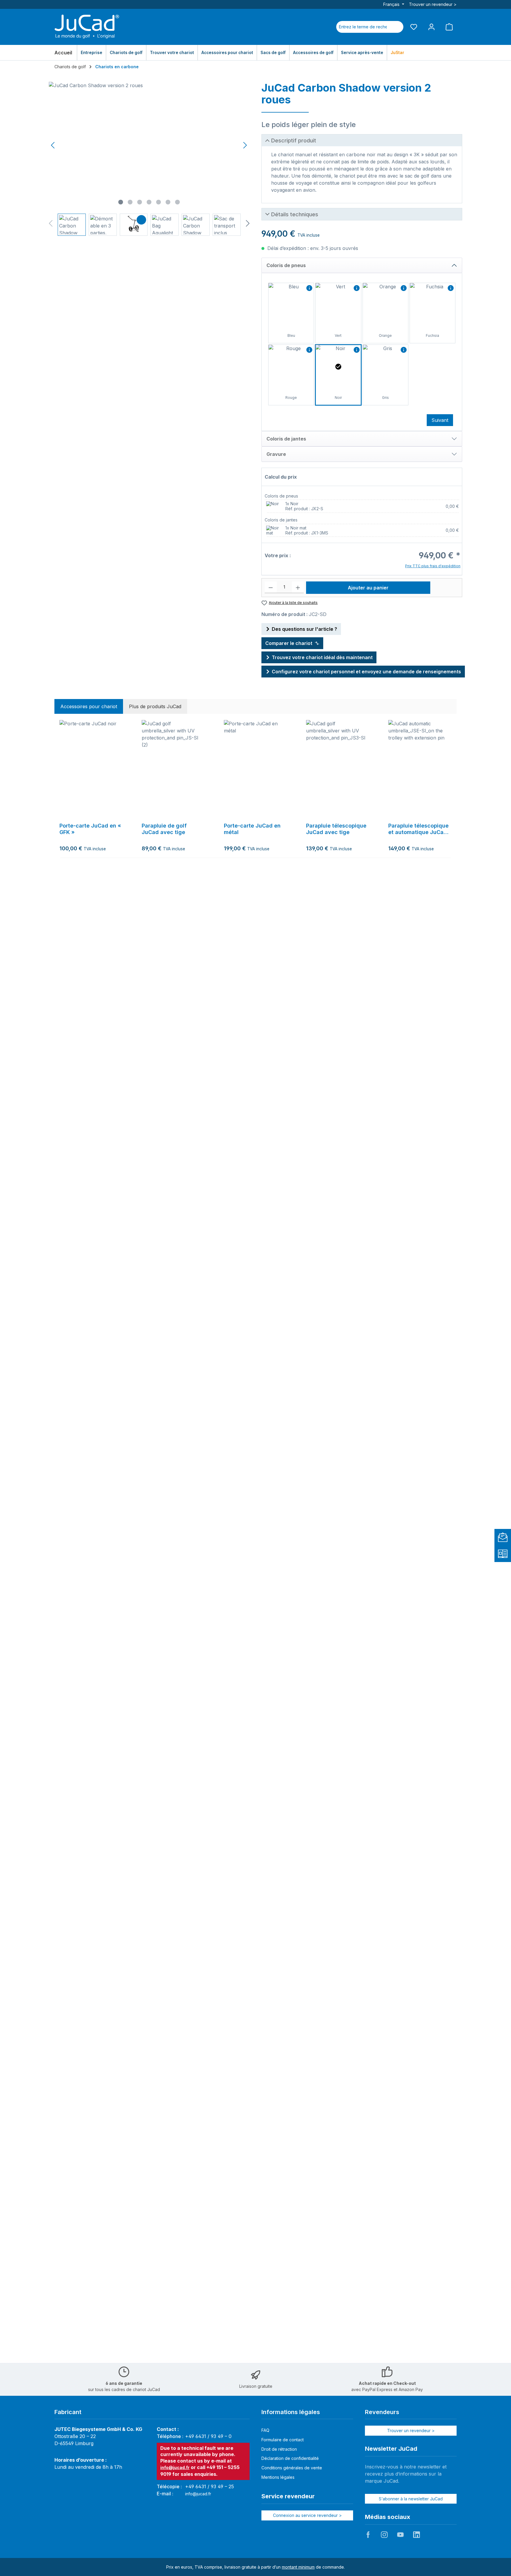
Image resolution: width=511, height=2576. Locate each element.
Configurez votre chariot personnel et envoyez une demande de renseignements (366, 672)
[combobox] (363, 27)
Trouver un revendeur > (433, 4)
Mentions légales (278, 2477)
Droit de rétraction (279, 2449)
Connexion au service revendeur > (307, 2515)
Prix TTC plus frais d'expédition (433, 566)
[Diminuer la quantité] (271, 587)
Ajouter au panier (368, 588)
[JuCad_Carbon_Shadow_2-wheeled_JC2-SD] (149, 145)
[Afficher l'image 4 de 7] (149, 202)
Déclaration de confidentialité (290, 2458)
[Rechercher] (396, 27)
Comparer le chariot (289, 643)
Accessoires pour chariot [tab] (89, 706)
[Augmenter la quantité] (298, 587)
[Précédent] (53, 145)
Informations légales (291, 2412)
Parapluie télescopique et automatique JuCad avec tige (418, 829)
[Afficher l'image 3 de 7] (140, 202)
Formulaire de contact (283, 2440)
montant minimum (298, 2567)
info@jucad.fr (175, 2467)
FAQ (265, 2430)
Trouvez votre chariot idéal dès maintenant (322, 657)
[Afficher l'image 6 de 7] (168, 202)
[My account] (431, 27)
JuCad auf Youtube (400, 2535)
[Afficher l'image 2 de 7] (130, 202)
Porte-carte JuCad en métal (252, 829)
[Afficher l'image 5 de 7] (159, 202)
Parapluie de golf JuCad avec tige (164, 829)
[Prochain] (245, 145)
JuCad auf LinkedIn (416, 2535)
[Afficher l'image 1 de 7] (121, 202)
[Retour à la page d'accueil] (87, 27)
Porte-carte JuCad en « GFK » (90, 829)
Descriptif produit (294, 140)
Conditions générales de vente (292, 2468)
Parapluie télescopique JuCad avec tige (336, 829)
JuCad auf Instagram (384, 2535)
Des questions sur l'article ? (304, 629)
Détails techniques (295, 214)
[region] (149, 159)
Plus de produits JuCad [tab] (155, 706)
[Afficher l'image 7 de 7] (177, 202)
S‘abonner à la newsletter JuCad (411, 2499)
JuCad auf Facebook (368, 2535)
